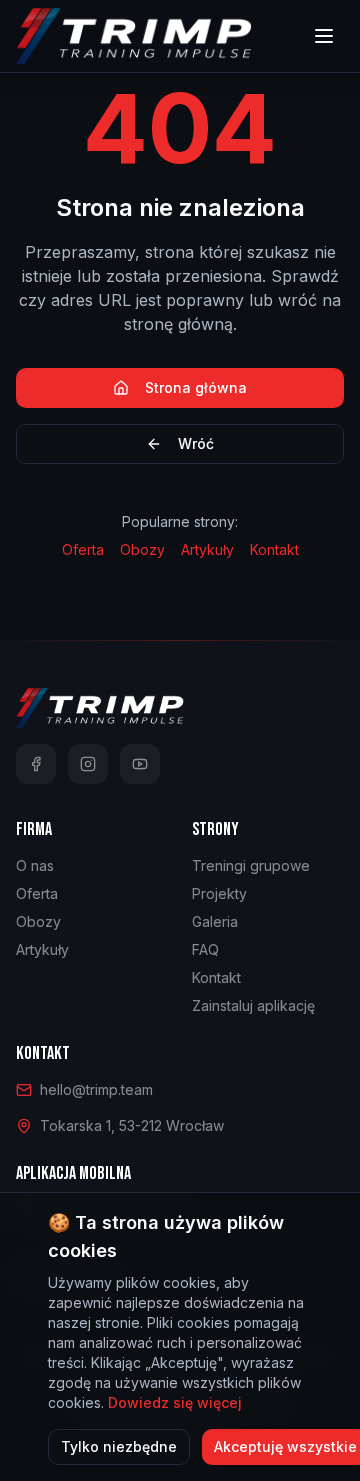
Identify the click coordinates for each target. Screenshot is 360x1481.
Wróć (196, 443)
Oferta (83, 549)
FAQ (205, 949)
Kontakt (274, 549)
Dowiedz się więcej (175, 1402)
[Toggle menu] (324, 36)
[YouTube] (140, 764)
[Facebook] (36, 764)
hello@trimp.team (96, 1089)
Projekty (219, 893)
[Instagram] (88, 764)
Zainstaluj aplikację (253, 1005)
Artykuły (207, 549)
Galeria (215, 921)
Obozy (142, 549)
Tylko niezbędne (119, 1446)
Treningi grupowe (251, 865)
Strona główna (196, 387)
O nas (35, 865)
